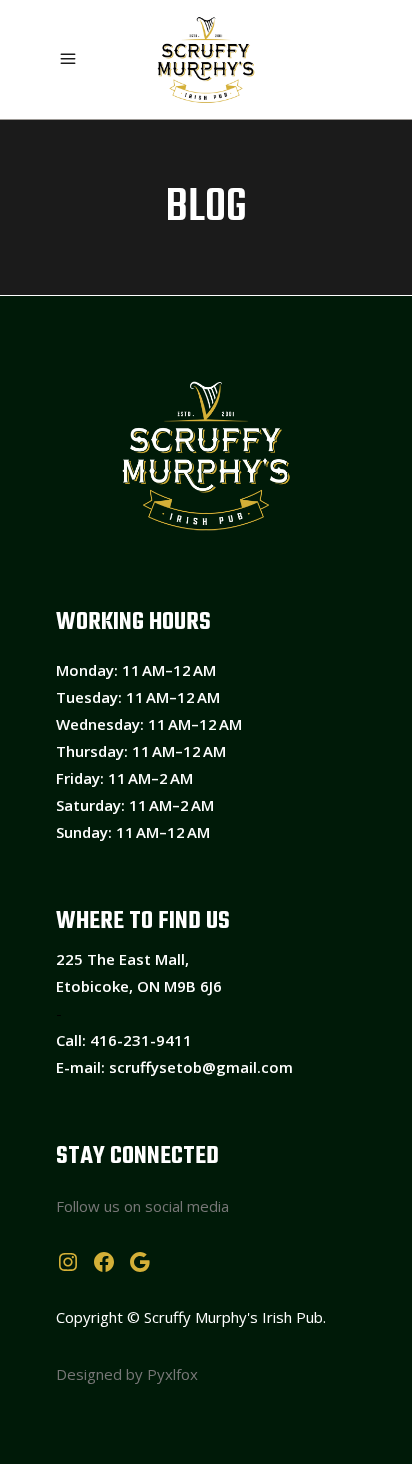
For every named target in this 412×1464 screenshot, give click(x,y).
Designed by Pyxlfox (127, 1374)
